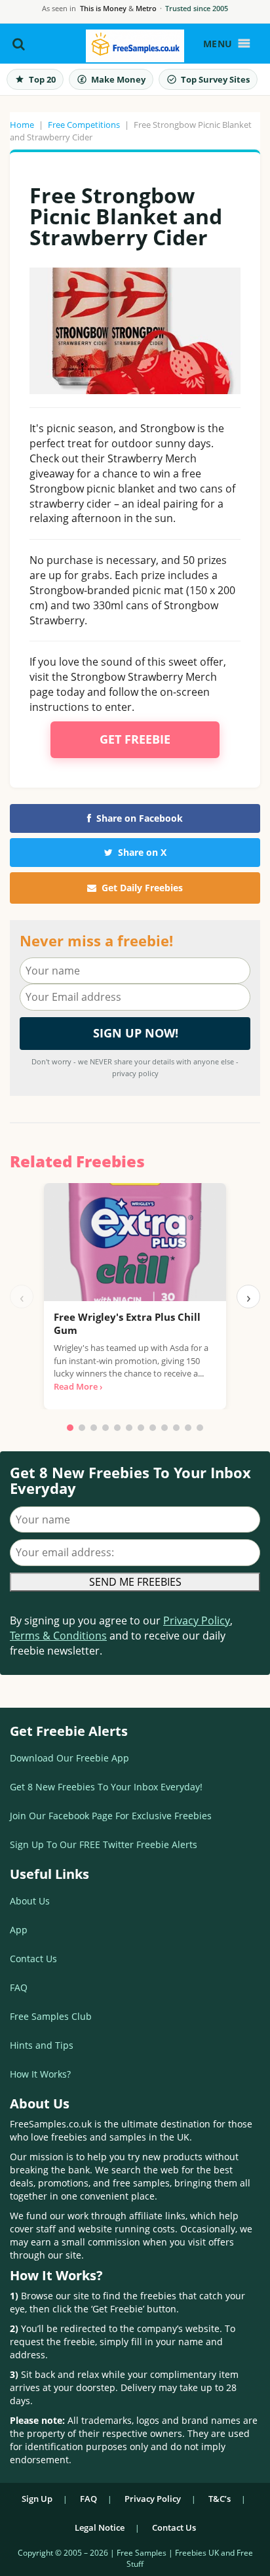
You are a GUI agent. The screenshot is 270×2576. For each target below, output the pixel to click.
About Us (30, 1901)
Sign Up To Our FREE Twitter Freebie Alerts (104, 1844)
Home (22, 125)
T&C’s (220, 2499)
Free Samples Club (51, 2016)
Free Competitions (84, 125)
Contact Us (33, 1959)
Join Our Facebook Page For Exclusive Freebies (111, 1816)
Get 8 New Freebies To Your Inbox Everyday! (106, 1787)
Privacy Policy (197, 1620)
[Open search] (19, 44)
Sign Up (37, 2499)
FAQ (19, 1987)
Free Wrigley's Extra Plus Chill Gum (127, 1323)
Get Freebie (135, 739)
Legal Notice (100, 2527)
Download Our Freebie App (69, 1758)
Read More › (78, 1386)
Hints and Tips (42, 2045)
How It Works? (40, 2074)
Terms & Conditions (58, 1636)
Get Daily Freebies (142, 888)
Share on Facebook (140, 818)
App (19, 1930)
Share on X (142, 852)
